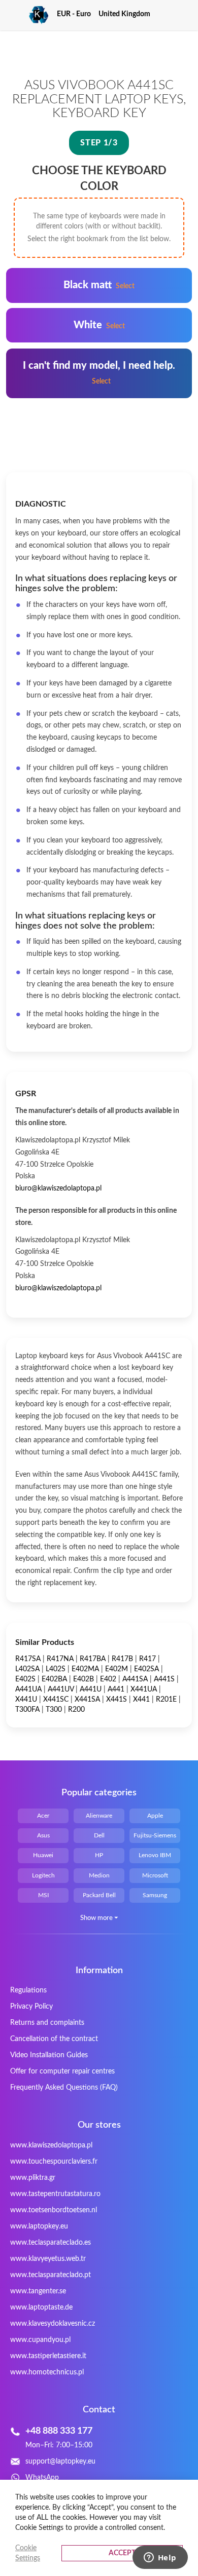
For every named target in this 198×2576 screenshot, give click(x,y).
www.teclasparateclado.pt (51, 2275)
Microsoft (155, 1875)
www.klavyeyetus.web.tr (48, 2259)
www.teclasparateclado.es (51, 2243)
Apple (155, 1816)
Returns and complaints (47, 2023)
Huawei (43, 1855)
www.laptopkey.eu (39, 2226)
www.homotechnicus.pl (47, 2372)
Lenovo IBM (155, 1855)
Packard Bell (99, 1895)
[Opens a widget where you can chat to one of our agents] (160, 2558)
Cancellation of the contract (54, 2039)
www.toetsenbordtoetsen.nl (54, 2210)
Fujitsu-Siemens (155, 1835)
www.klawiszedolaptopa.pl (51, 2145)
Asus (43, 1835)
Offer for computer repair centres (62, 2071)
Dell (99, 1835)
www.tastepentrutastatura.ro (55, 2194)
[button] (78, 14)
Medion (99, 1875)
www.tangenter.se (38, 2291)
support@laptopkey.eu (60, 2462)
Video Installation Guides (49, 2055)
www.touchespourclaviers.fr (54, 2162)
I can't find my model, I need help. (99, 373)
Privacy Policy (31, 2007)
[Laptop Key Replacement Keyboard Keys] (27, 15)
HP (99, 1855)
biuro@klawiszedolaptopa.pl (58, 1188)
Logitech (43, 1875)
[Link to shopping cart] (167, 14)
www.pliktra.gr (33, 2178)
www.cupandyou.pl (40, 2340)
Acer (43, 1816)
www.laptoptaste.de (41, 2308)
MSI (43, 1895)
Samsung (155, 1895)
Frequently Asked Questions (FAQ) (64, 2088)
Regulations (28, 1990)
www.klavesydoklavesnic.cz (53, 2324)
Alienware (99, 1816)
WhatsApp (42, 2478)
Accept (122, 2553)
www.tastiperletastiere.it (48, 2356)
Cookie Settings (28, 2553)
